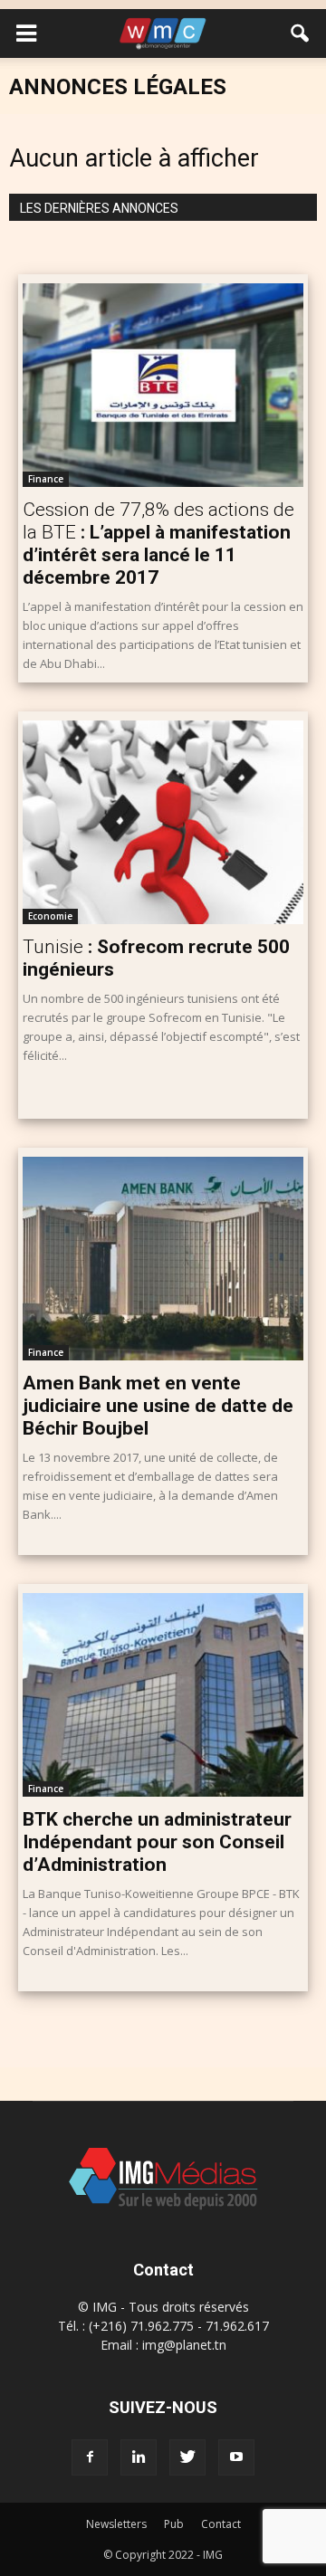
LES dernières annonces (99, 208)
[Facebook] (90, 2457)
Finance (46, 479)
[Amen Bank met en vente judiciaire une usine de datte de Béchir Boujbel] (163, 1259)
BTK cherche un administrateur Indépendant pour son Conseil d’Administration (157, 1842)
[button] (301, 33)
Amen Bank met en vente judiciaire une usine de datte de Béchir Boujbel (158, 1406)
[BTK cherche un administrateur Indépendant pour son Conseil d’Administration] (163, 1695)
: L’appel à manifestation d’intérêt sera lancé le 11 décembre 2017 (158, 544)
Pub (174, 2524)
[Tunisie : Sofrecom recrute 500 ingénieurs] (163, 822)
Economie (50, 916)
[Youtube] (236, 2457)
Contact (221, 2524)
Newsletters (116, 2524)
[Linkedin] (139, 2457)
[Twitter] (187, 2457)
